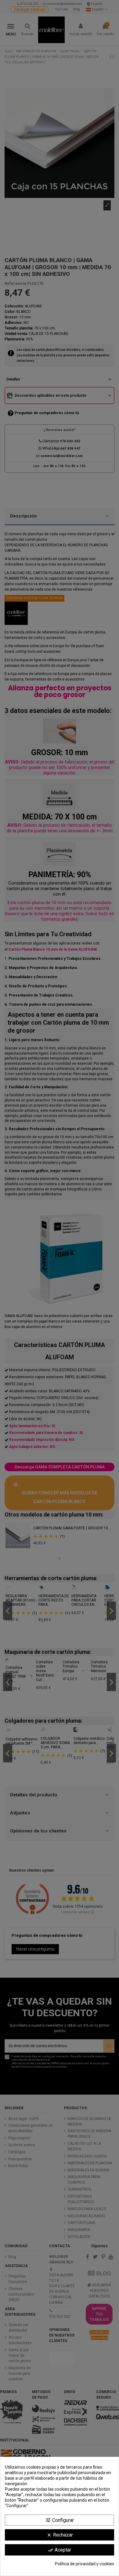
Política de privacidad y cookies (85, 2564)
